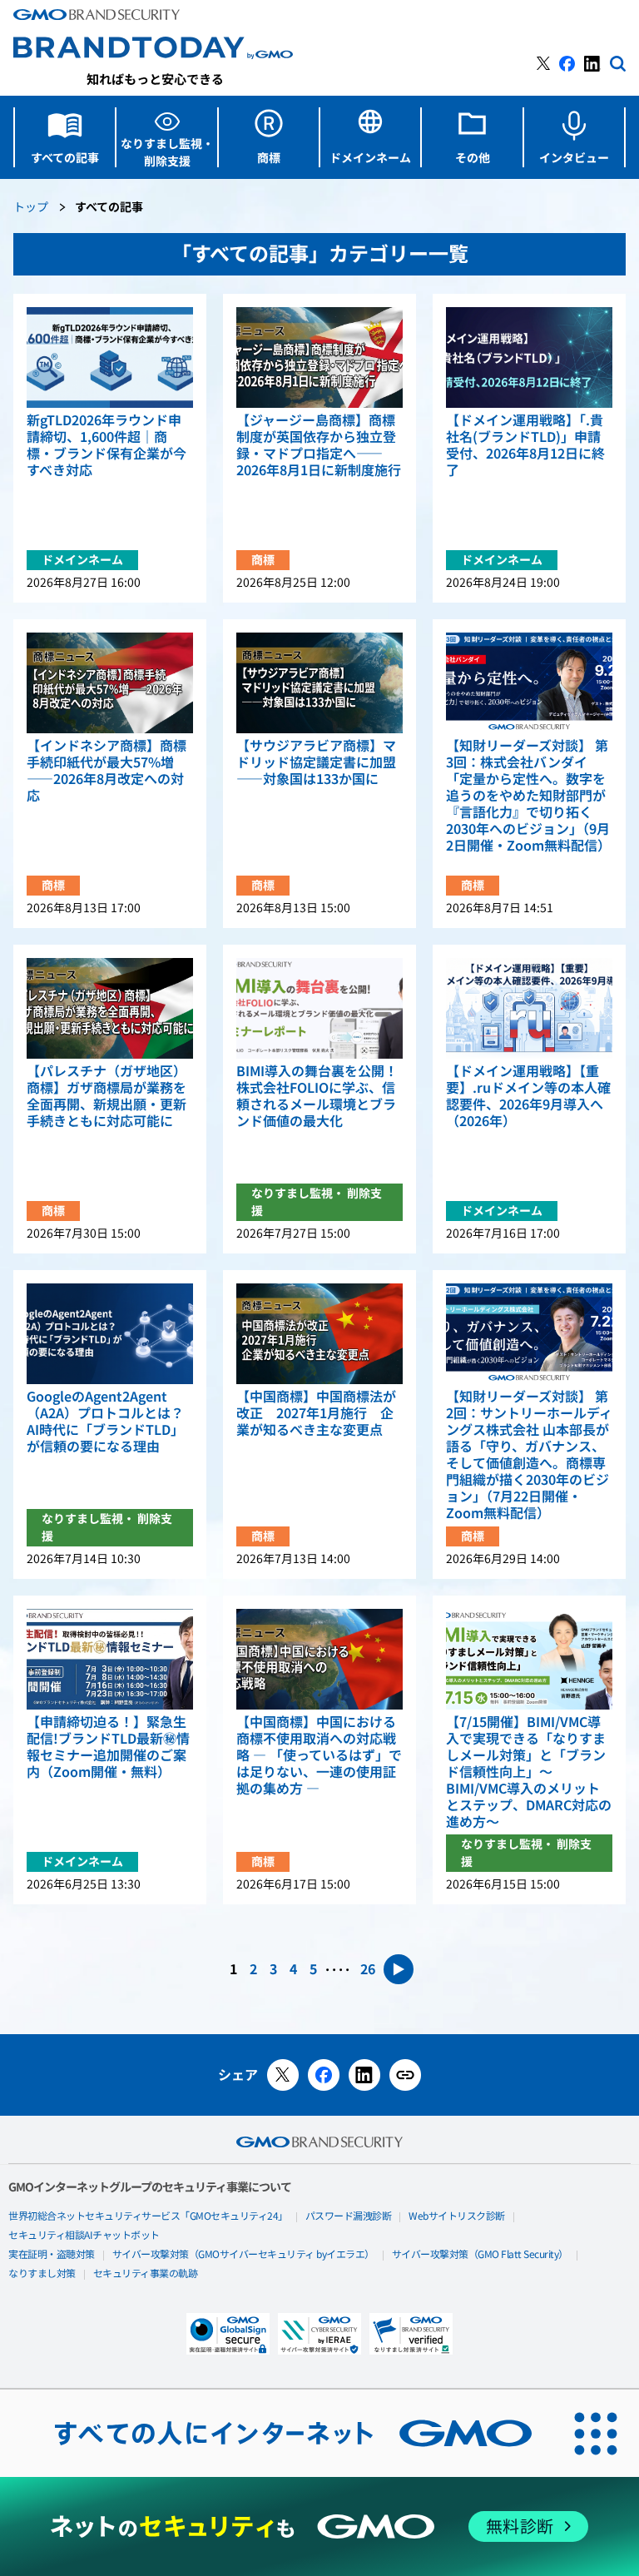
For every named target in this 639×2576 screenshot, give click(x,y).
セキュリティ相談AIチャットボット (84, 2236)
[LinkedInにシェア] (364, 2075)
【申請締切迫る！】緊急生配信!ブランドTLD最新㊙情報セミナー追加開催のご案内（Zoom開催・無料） (108, 1747)
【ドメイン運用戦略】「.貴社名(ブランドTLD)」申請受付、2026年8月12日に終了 (525, 445)
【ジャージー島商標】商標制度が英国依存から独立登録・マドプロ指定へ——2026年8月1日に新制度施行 (319, 445)
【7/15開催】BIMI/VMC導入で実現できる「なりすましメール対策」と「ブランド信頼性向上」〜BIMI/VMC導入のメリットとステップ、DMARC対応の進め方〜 (529, 1772)
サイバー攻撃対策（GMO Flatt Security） (480, 2255)
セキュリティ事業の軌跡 (146, 2274)
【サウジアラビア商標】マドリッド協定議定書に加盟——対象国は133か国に (316, 762)
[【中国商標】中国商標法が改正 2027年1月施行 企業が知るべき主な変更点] (319, 1334)
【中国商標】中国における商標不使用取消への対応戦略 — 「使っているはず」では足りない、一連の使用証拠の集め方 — (319, 1755)
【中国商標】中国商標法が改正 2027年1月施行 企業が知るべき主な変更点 (316, 1413)
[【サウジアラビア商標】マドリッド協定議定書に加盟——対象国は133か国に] (319, 683)
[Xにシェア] (283, 2075)
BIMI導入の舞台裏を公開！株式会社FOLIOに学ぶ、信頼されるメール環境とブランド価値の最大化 (317, 1096)
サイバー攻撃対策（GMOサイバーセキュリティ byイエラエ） (243, 2255)
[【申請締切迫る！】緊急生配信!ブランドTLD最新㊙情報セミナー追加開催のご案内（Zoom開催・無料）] (110, 1659)
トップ (31, 208)
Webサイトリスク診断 (457, 2216)
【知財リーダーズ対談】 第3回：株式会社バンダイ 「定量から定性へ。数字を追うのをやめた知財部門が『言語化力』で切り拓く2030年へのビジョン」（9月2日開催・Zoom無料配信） (528, 796)
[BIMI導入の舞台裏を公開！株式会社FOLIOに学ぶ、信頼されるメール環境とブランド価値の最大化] (319, 1008)
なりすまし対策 (42, 2274)
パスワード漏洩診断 (349, 2216)
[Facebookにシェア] (324, 2075)
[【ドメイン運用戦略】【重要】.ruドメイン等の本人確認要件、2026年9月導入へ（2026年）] (529, 1008)
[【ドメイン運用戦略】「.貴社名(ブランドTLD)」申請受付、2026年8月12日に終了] (529, 357)
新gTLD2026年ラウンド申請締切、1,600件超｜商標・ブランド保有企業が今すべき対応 (106, 445)
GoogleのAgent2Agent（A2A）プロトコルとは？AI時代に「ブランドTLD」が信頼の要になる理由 (105, 1422)
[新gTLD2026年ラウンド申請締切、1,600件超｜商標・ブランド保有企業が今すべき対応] (110, 357)
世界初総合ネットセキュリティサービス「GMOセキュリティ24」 (148, 2216)
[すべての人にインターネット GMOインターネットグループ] (276, 2433)
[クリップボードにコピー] (405, 2075)
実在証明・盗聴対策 (52, 2255)
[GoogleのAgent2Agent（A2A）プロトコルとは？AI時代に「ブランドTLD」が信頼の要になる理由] (110, 1334)
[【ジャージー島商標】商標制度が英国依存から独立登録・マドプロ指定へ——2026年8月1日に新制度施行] (319, 357)
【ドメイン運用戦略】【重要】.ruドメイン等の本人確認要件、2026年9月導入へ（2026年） (528, 1096)
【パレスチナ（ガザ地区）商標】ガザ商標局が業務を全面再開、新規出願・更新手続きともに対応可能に (106, 1096)
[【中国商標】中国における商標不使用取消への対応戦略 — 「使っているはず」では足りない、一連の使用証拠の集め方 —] (319, 1659)
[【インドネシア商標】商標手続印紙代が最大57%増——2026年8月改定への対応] (110, 683)
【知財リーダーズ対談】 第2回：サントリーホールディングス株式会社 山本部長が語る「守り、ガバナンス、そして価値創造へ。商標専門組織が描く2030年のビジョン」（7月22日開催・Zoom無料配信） (529, 1455)
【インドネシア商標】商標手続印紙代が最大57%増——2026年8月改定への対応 (106, 771)
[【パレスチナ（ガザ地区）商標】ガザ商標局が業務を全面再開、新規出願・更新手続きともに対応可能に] (110, 1008)
